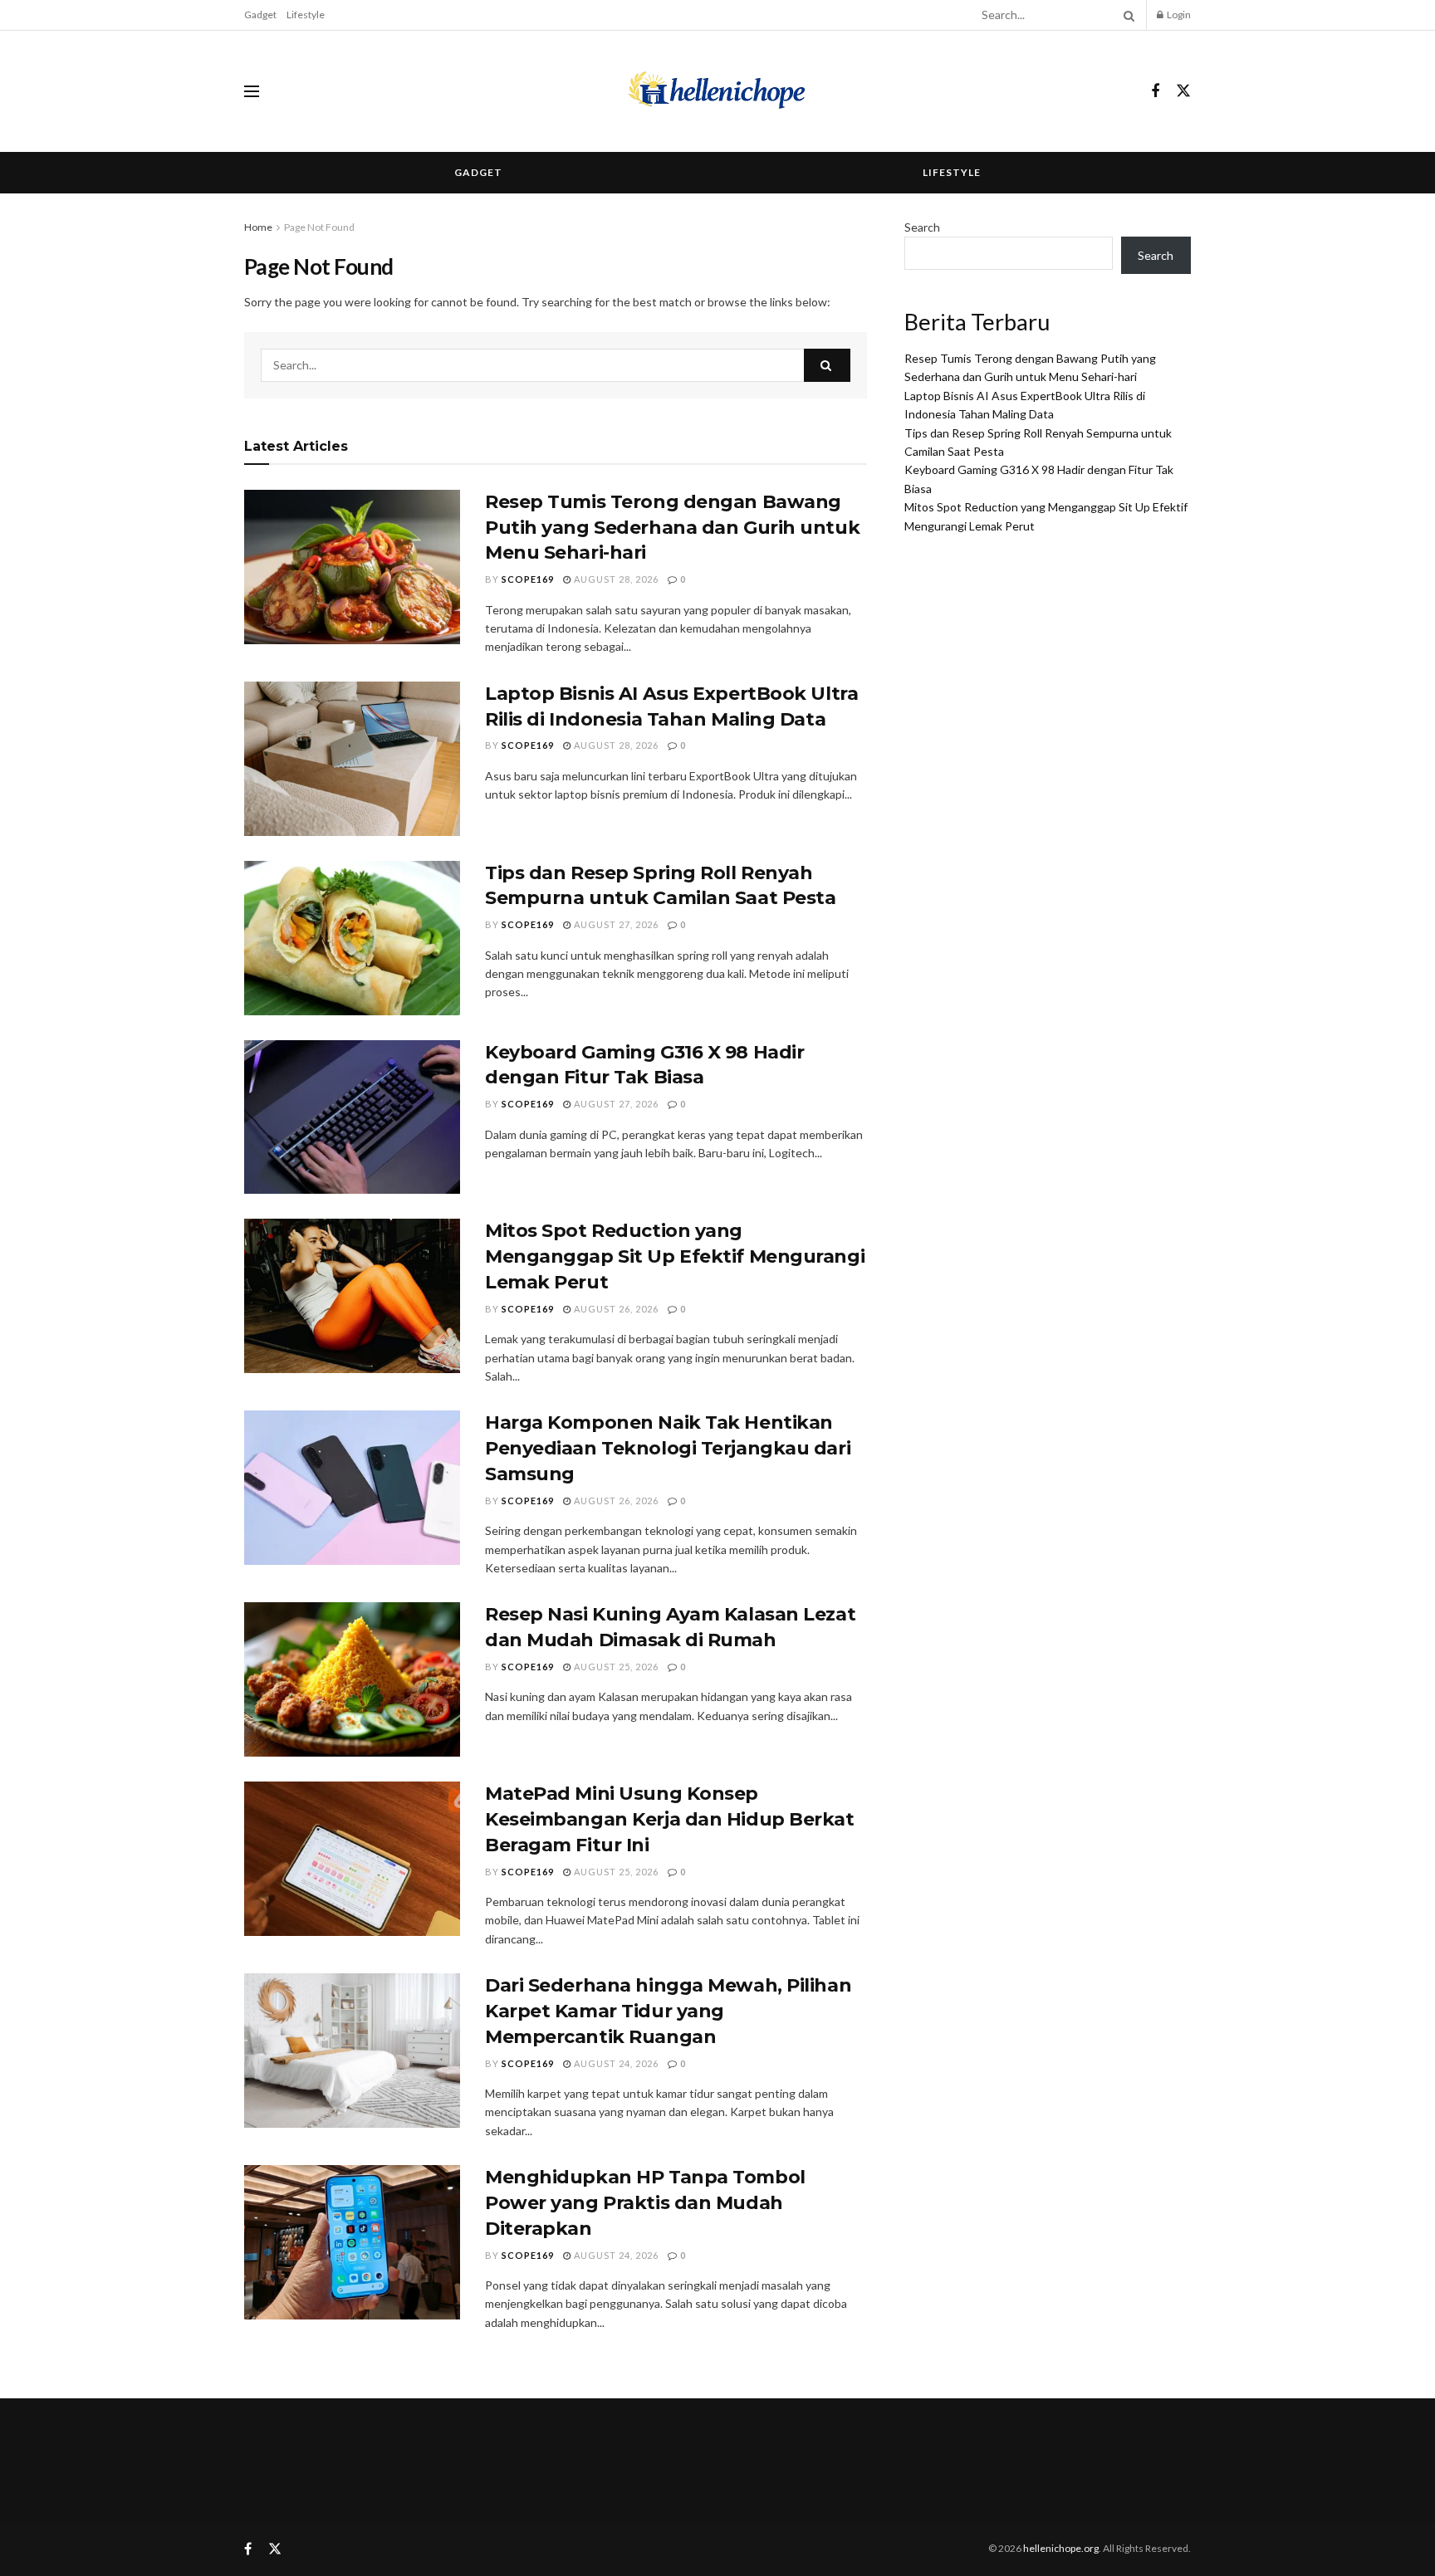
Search (922, 227)
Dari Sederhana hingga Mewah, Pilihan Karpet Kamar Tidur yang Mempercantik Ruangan (668, 2011)
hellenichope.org (1061, 2548)
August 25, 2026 (615, 1667)
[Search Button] (1126, 15)
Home (258, 227)
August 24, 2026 (615, 2063)
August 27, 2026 (615, 924)
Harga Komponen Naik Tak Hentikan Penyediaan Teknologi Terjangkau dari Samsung (668, 1448)
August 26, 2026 (615, 1309)
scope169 (528, 579)
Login (1178, 15)
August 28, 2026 (615, 579)
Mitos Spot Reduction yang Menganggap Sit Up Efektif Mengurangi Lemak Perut (675, 1256)
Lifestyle (306, 15)
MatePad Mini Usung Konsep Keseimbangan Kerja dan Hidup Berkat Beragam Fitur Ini (670, 1819)
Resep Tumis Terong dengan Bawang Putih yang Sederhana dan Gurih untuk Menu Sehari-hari (672, 528)
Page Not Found (319, 227)
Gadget (260, 15)
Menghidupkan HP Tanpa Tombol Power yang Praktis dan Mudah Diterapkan (645, 2203)
